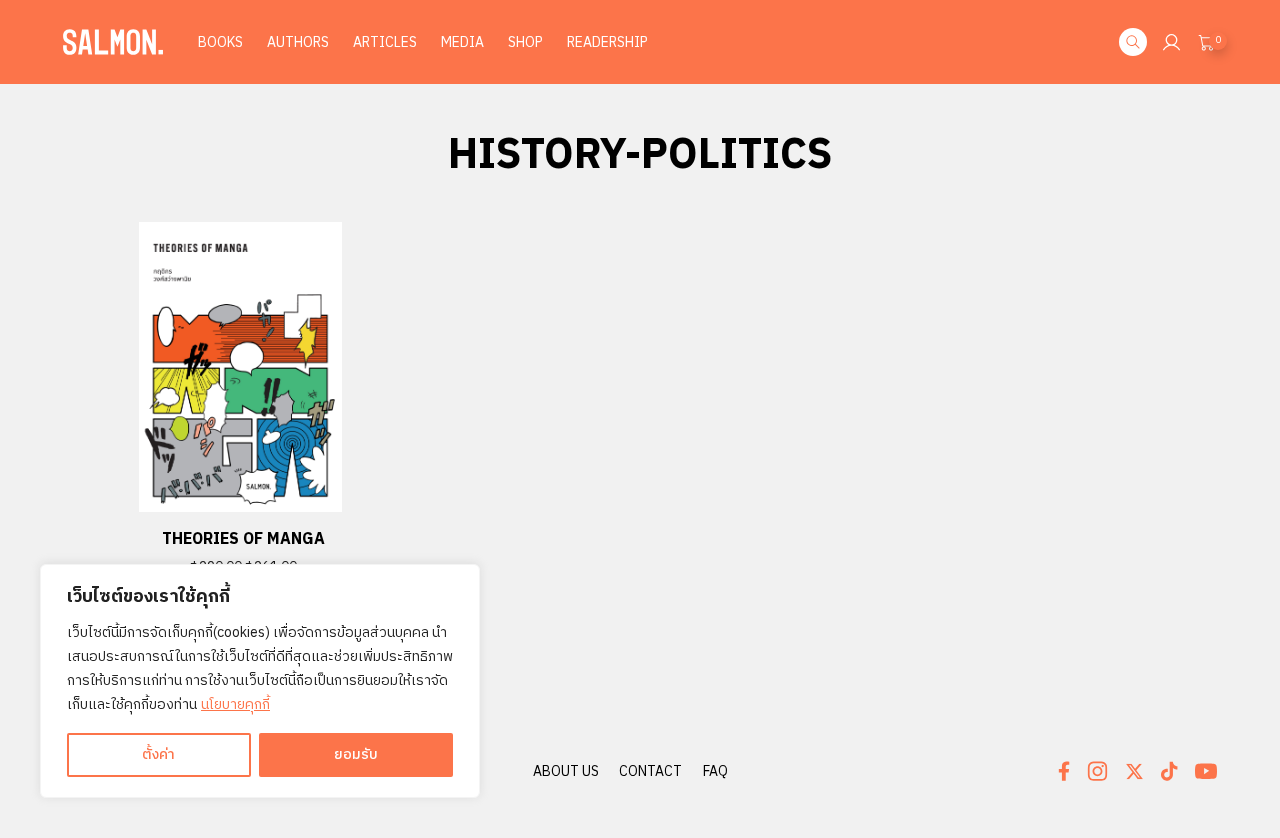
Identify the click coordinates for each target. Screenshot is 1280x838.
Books (220, 42)
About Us (566, 771)
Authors (298, 42)
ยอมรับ (356, 754)
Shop (525, 42)
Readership (607, 42)
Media (462, 42)
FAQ (715, 771)
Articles (385, 42)
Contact (650, 771)
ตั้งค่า (158, 754)
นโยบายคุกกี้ (235, 704)
